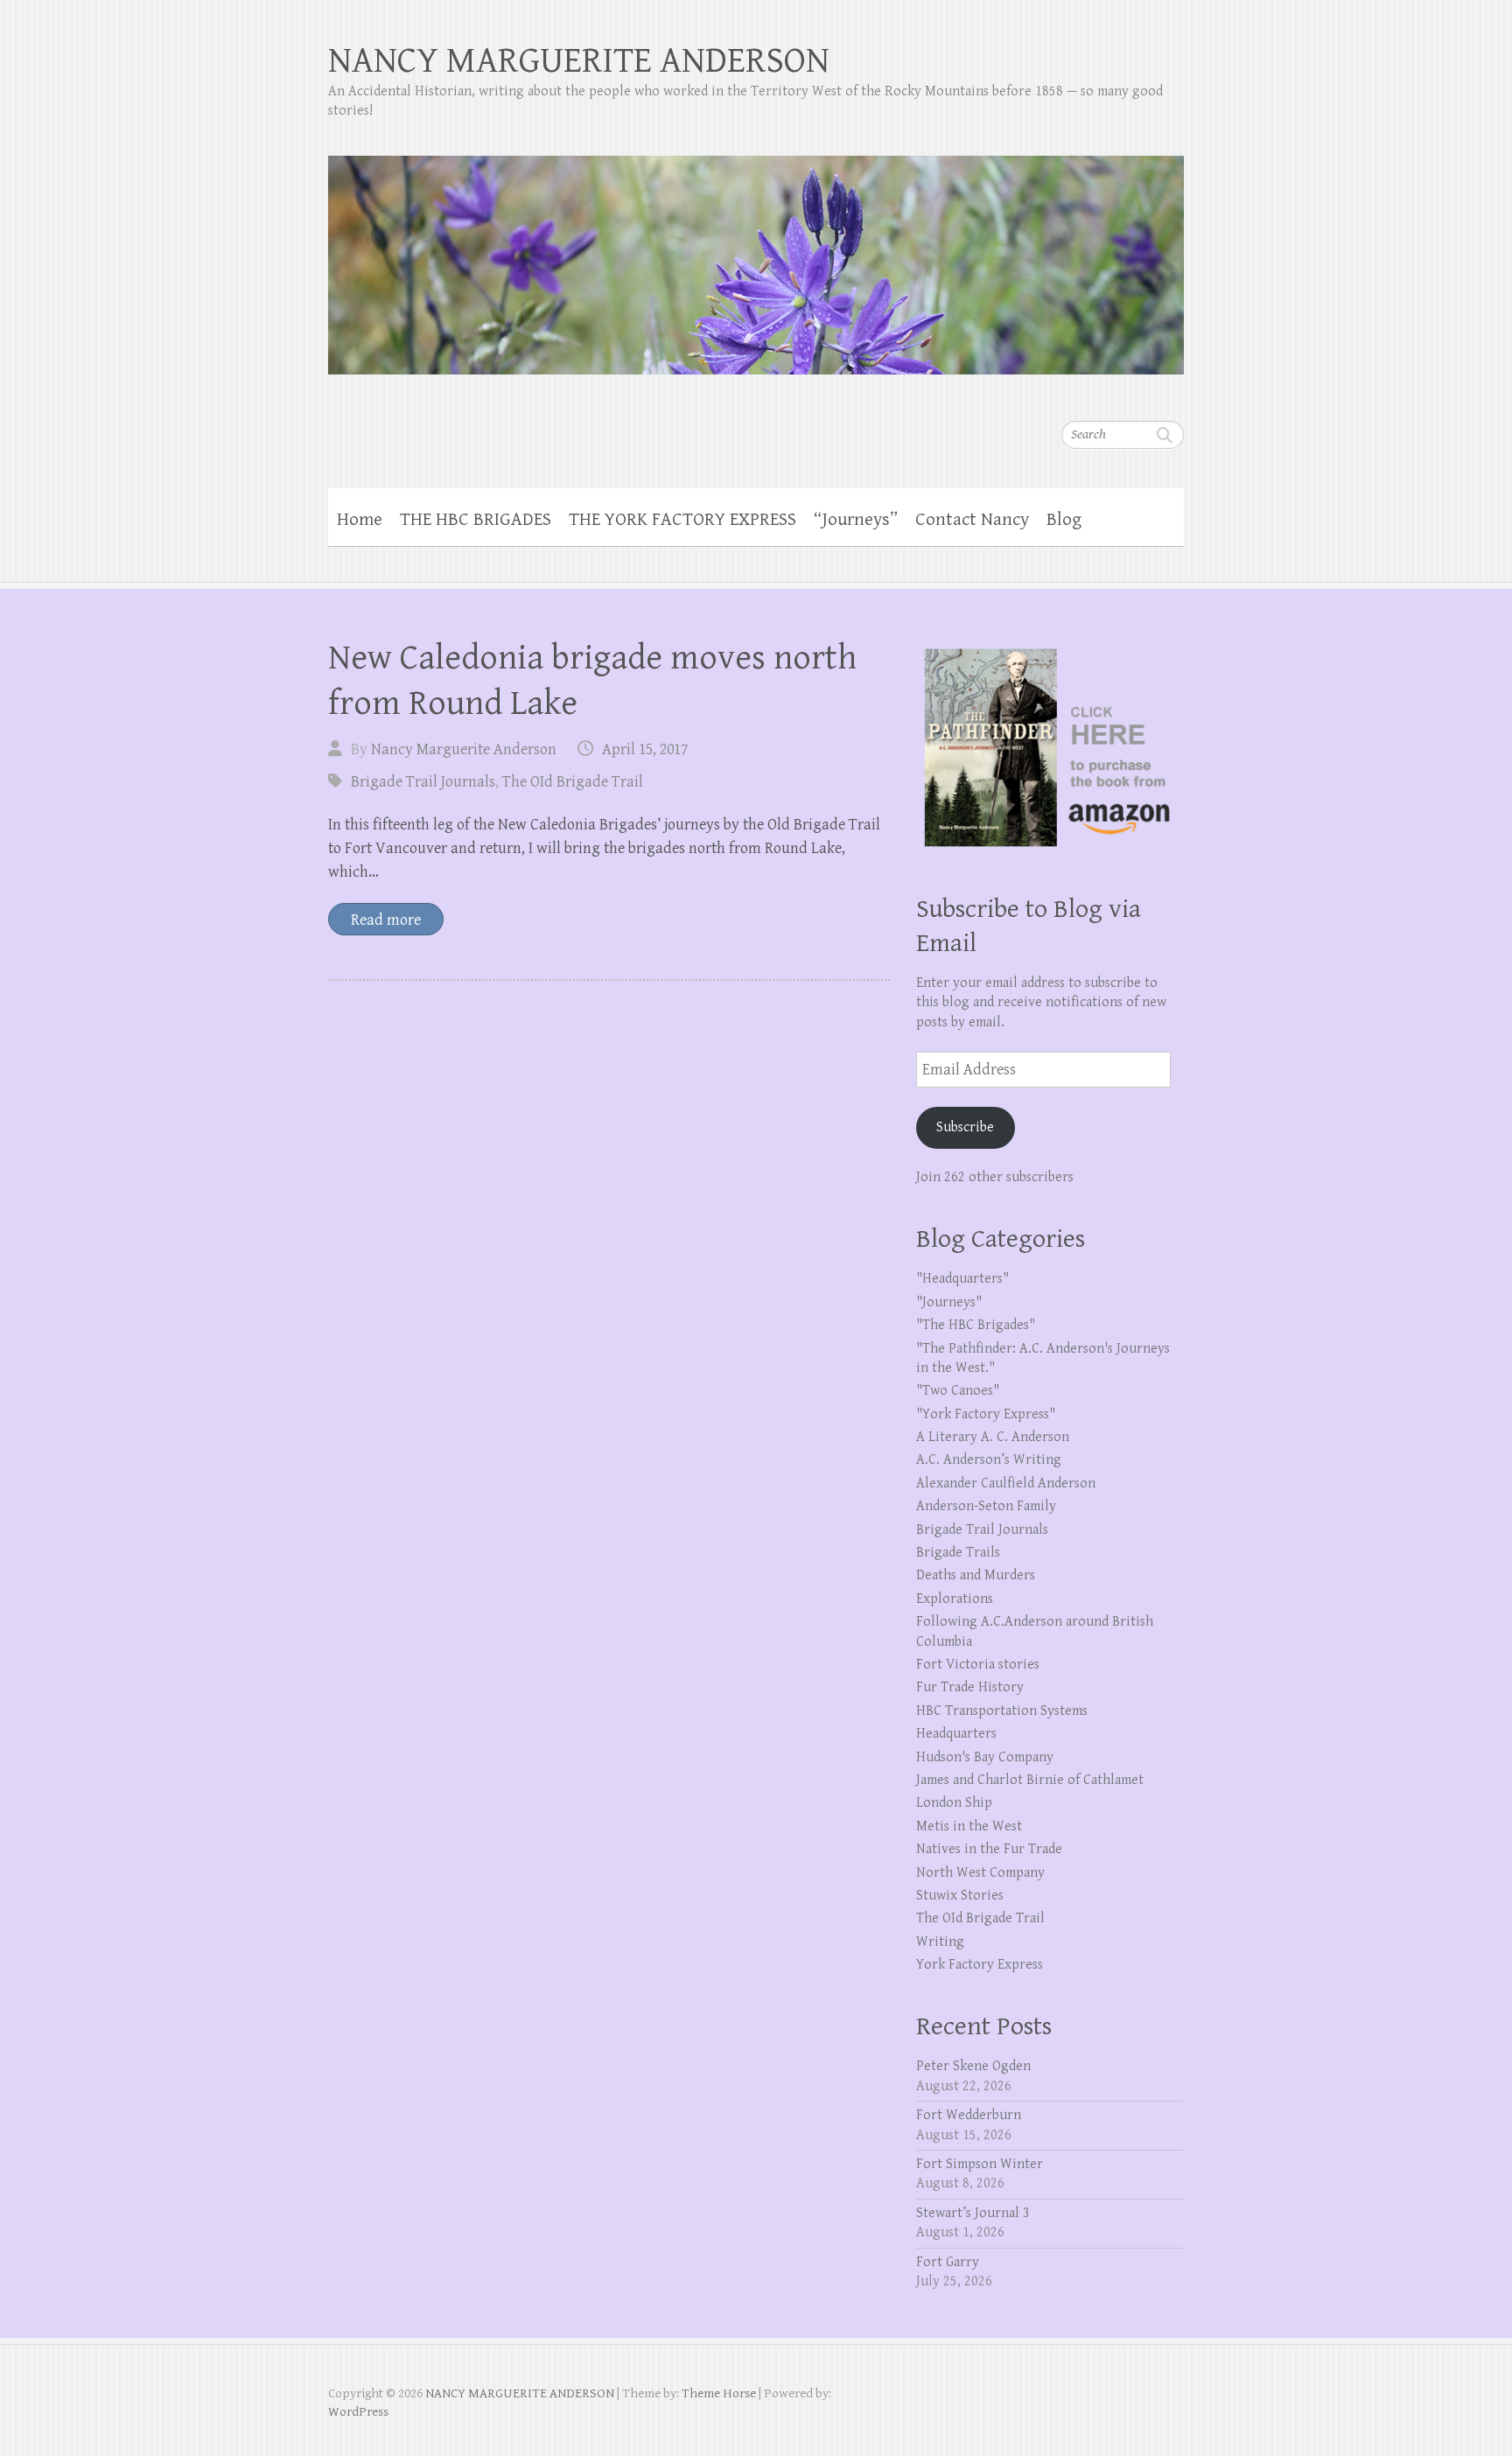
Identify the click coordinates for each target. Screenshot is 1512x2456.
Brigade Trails (958, 1553)
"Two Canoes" (958, 1391)
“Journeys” (856, 520)
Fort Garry (948, 2262)
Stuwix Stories (960, 1896)
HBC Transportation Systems (1002, 1711)
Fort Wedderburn (969, 2115)
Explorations (955, 1599)
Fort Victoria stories (978, 1665)
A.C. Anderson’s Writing (989, 1460)
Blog (1064, 520)
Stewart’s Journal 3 (973, 2213)
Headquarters (956, 1734)
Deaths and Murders (976, 1575)
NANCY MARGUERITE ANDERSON (579, 61)
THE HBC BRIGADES (476, 520)
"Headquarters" (962, 1279)
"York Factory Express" (986, 1414)
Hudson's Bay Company (985, 1757)
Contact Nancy (972, 520)
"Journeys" (949, 1302)
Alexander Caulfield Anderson (1006, 1483)
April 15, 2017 (645, 749)
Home (360, 520)
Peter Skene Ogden (973, 2066)
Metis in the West (969, 1826)
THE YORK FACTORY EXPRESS (682, 520)
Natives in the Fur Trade (989, 1849)
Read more (386, 920)
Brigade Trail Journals (423, 782)
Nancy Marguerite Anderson (464, 749)
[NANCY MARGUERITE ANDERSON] (756, 254)
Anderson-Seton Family (986, 1506)
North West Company (980, 1873)
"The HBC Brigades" (976, 1325)
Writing (940, 1942)
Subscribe (965, 1127)
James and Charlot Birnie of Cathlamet (1030, 1780)
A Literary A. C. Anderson (993, 1437)
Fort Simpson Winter (980, 2164)
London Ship (954, 1803)
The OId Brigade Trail (573, 782)
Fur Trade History (970, 1687)
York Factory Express (980, 1965)
